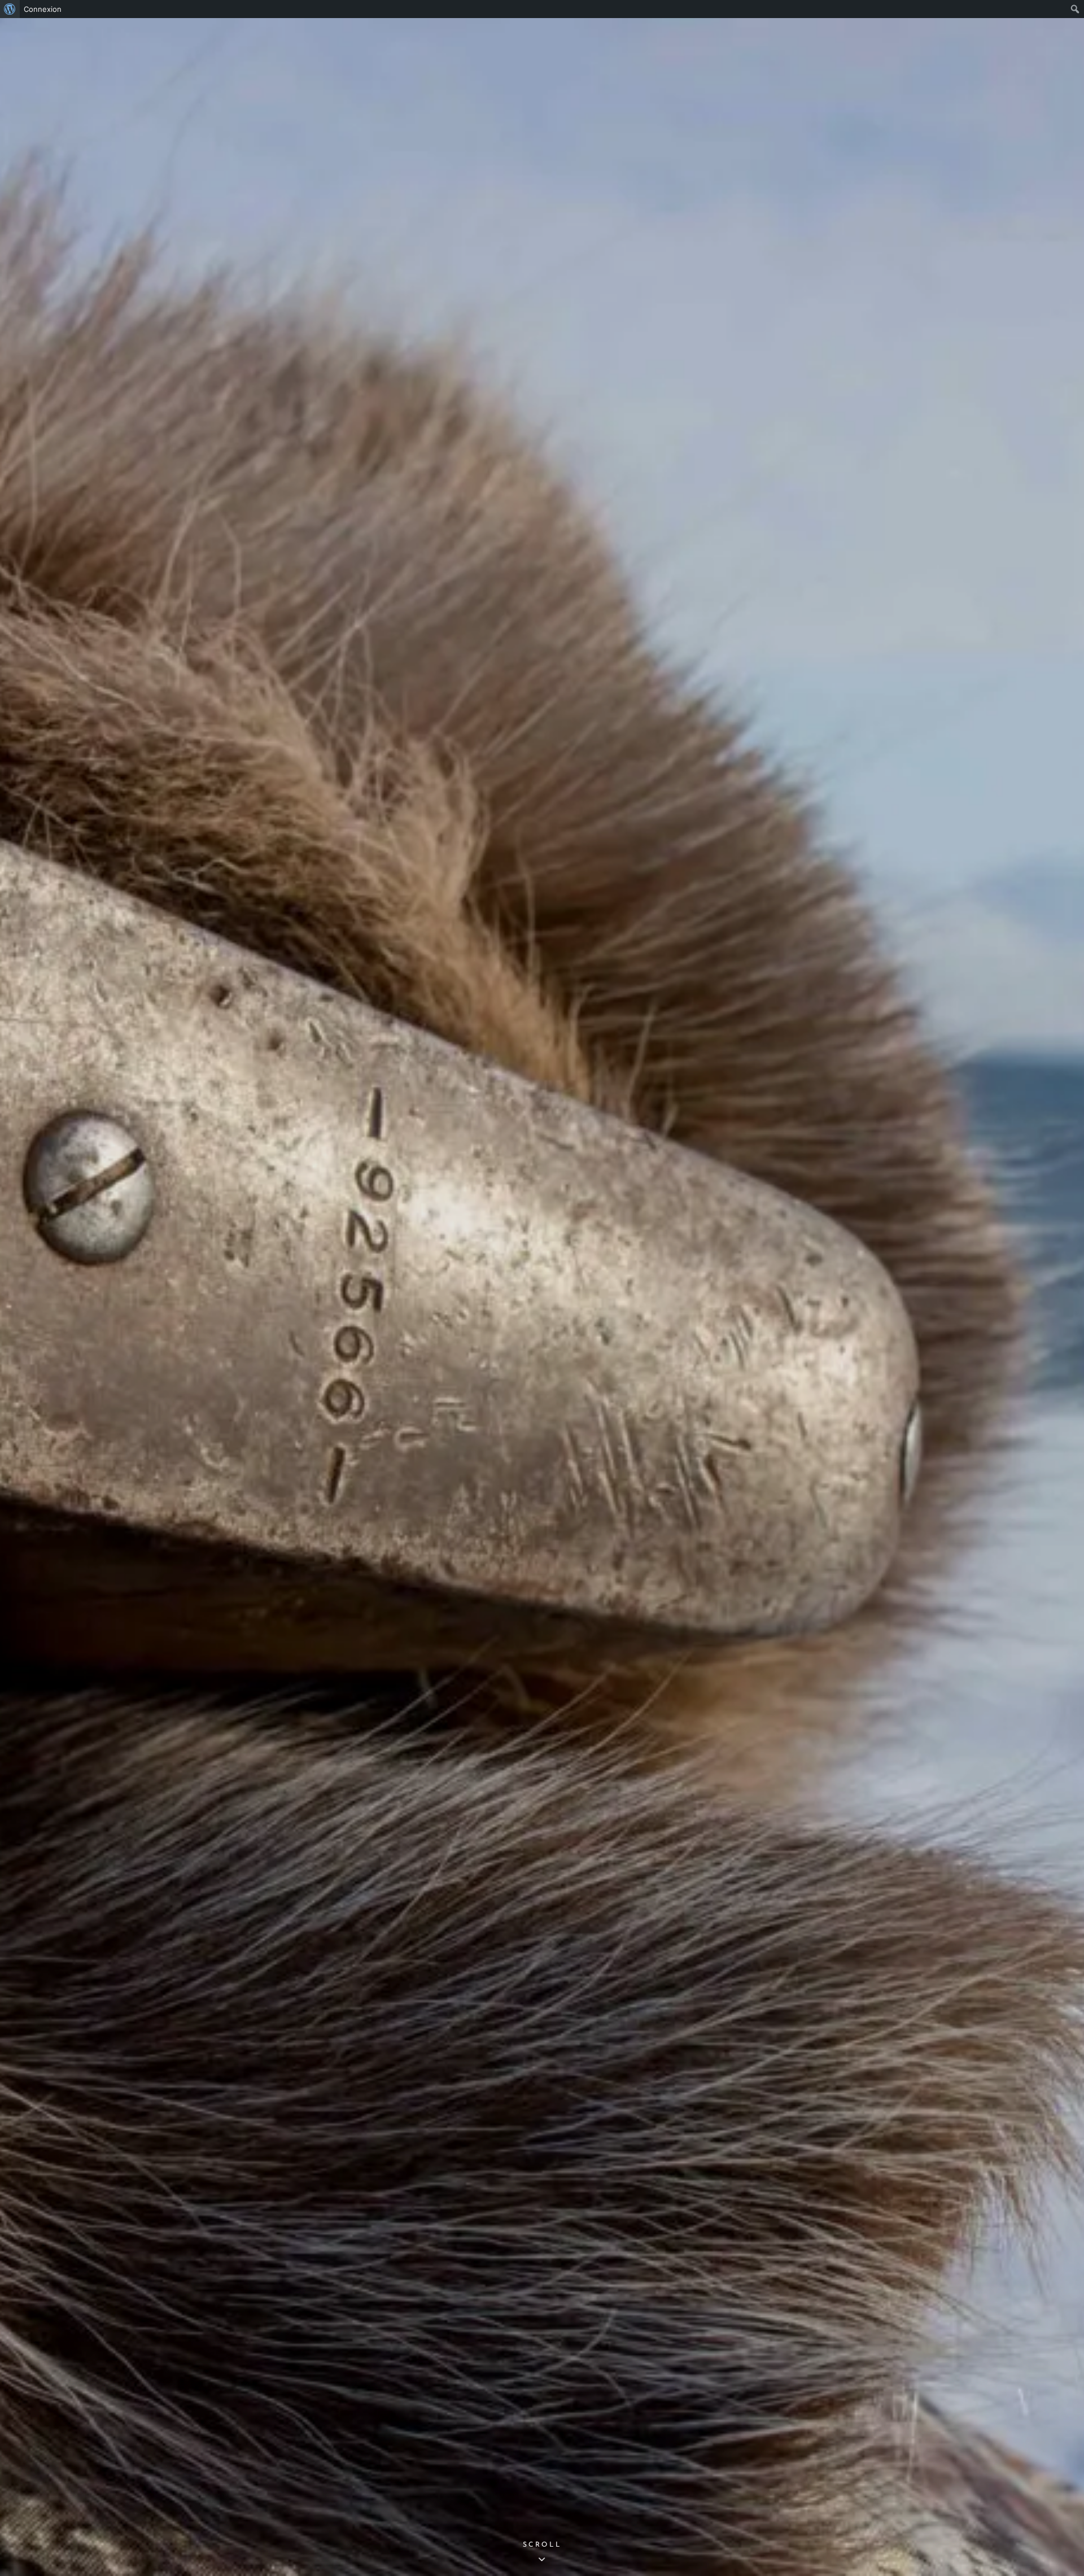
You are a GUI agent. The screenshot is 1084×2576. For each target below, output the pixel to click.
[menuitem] (10, 9)
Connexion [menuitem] (43, 9)
